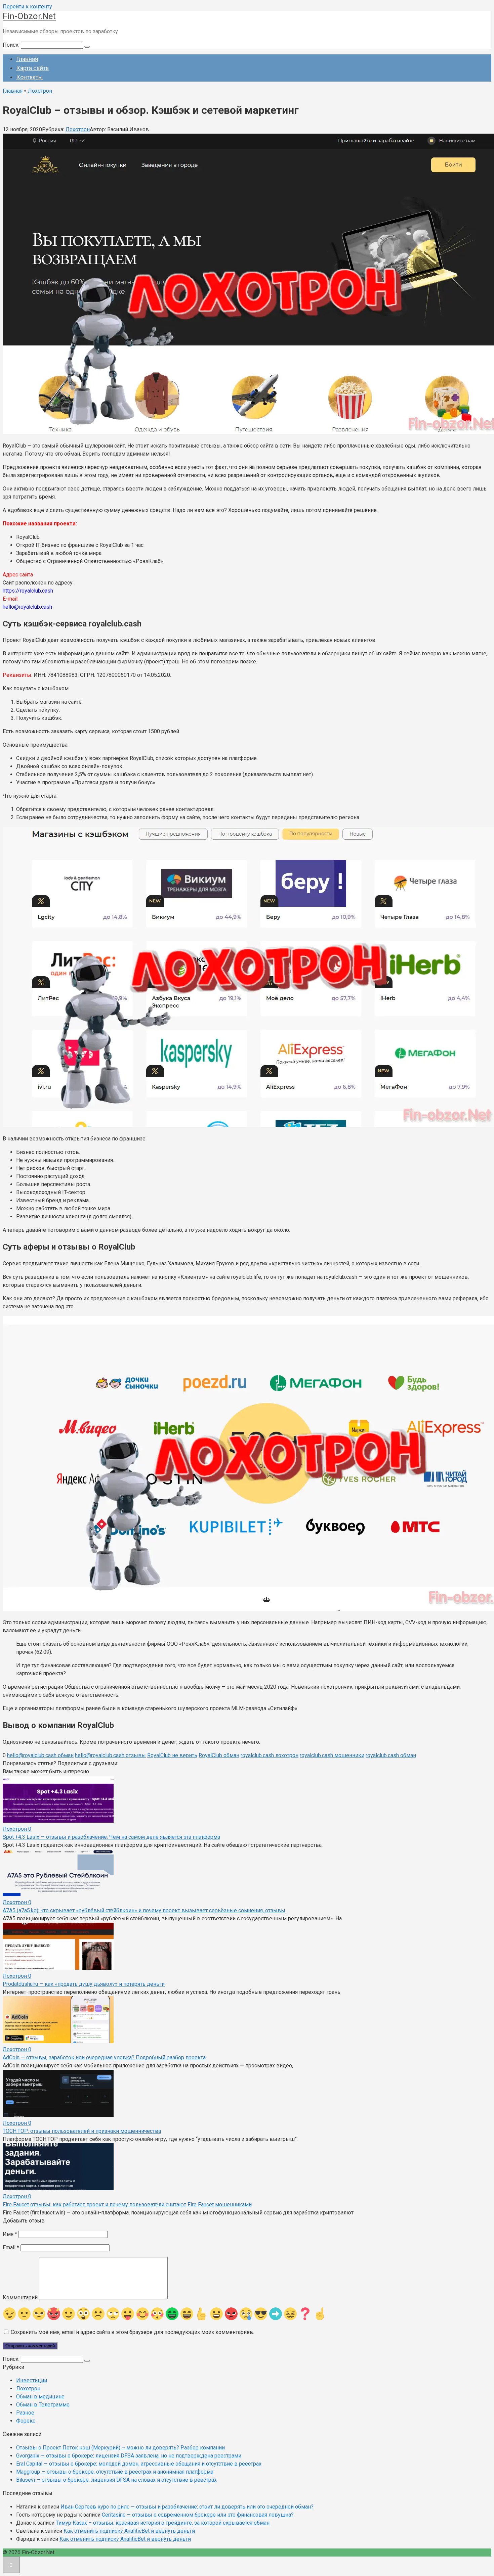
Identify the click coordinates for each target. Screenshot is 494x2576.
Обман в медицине (40, 2397)
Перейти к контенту (27, 7)
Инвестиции (32, 2380)
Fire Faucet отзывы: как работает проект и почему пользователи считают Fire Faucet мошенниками (127, 2205)
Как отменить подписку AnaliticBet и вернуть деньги (129, 2531)
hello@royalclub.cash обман (40, 1755)
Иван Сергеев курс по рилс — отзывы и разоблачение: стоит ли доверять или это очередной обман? (187, 2507)
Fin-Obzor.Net (29, 16)
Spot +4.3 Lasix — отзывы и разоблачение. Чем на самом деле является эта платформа (111, 1837)
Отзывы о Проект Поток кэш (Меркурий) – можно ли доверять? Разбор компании (120, 2448)
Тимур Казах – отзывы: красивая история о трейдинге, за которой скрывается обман (163, 2523)
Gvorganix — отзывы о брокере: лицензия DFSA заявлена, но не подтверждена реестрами (129, 2456)
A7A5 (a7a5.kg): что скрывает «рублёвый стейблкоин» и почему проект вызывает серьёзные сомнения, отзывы (144, 1910)
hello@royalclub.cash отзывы (110, 1755)
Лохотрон (78, 129)
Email (11, 2247)
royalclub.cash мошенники (332, 1755)
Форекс (26, 2421)
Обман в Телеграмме (43, 2405)
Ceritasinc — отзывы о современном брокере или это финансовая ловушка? (198, 2515)
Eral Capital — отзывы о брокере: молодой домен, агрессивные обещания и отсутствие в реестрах (139, 2464)
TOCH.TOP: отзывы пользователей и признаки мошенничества (82, 2131)
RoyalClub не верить (172, 1755)
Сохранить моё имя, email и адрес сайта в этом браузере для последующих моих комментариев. (132, 2332)
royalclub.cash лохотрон (270, 1755)
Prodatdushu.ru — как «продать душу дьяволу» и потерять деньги (84, 1984)
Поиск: (12, 45)
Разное (25, 2413)
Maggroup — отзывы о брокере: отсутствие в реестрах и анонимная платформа (115, 2472)
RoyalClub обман (219, 1755)
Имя (10, 2234)
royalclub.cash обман (391, 1755)
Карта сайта (32, 68)
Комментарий (20, 2298)
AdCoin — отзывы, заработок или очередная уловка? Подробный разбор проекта (104, 2057)
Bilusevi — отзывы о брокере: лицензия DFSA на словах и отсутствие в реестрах (116, 2480)
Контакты (30, 77)
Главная (27, 59)
